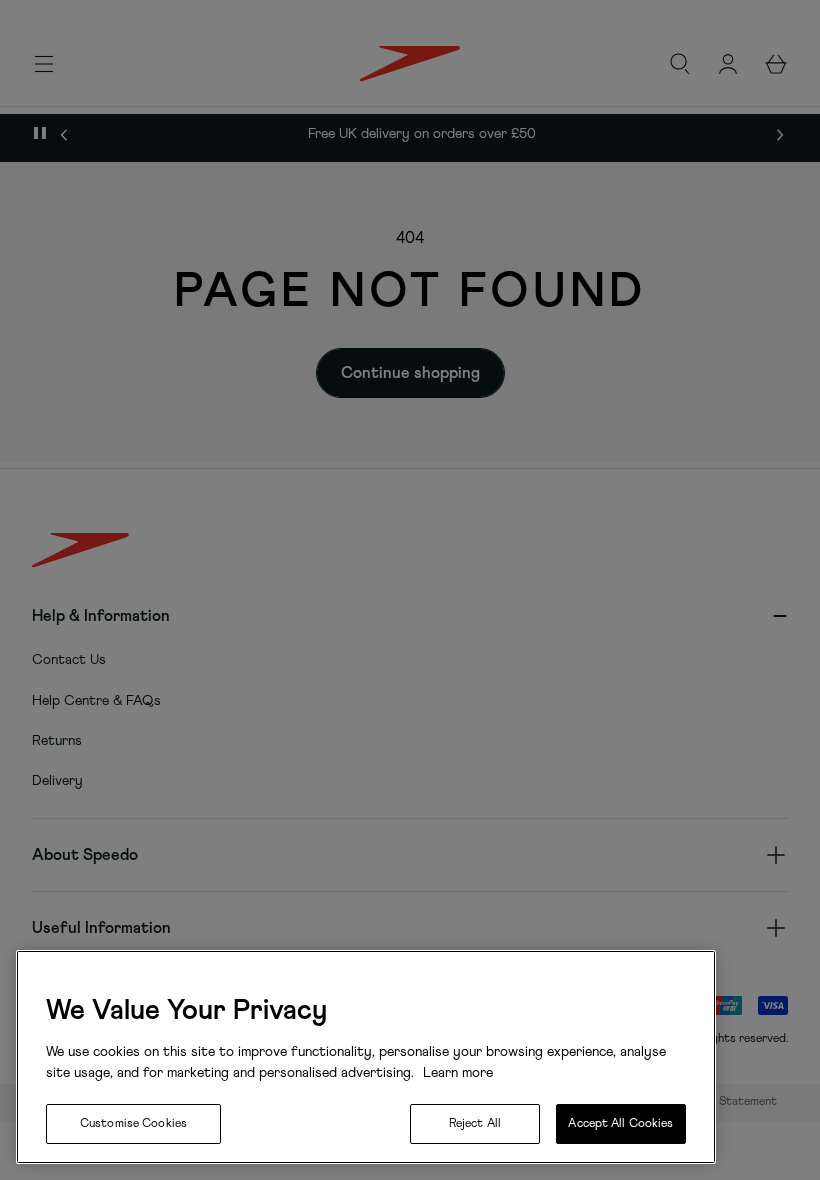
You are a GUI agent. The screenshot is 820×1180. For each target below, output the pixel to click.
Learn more (456, 1073)
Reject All (475, 1124)
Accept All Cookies (620, 1124)
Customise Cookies (133, 1124)
